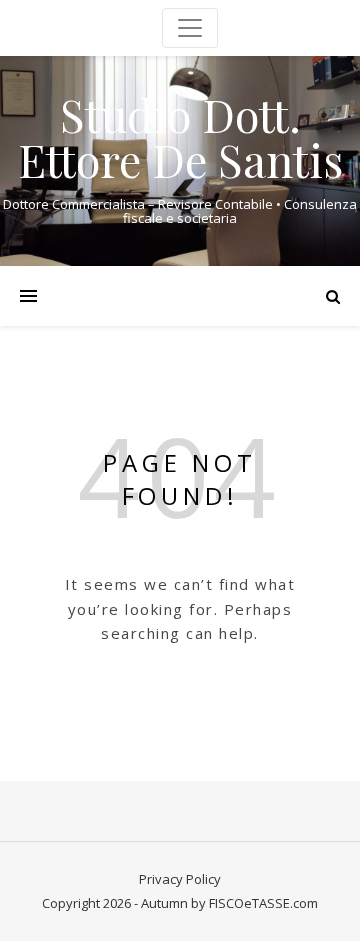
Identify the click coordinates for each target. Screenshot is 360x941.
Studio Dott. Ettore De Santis (180, 137)
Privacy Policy (180, 879)
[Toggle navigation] (190, 28)
